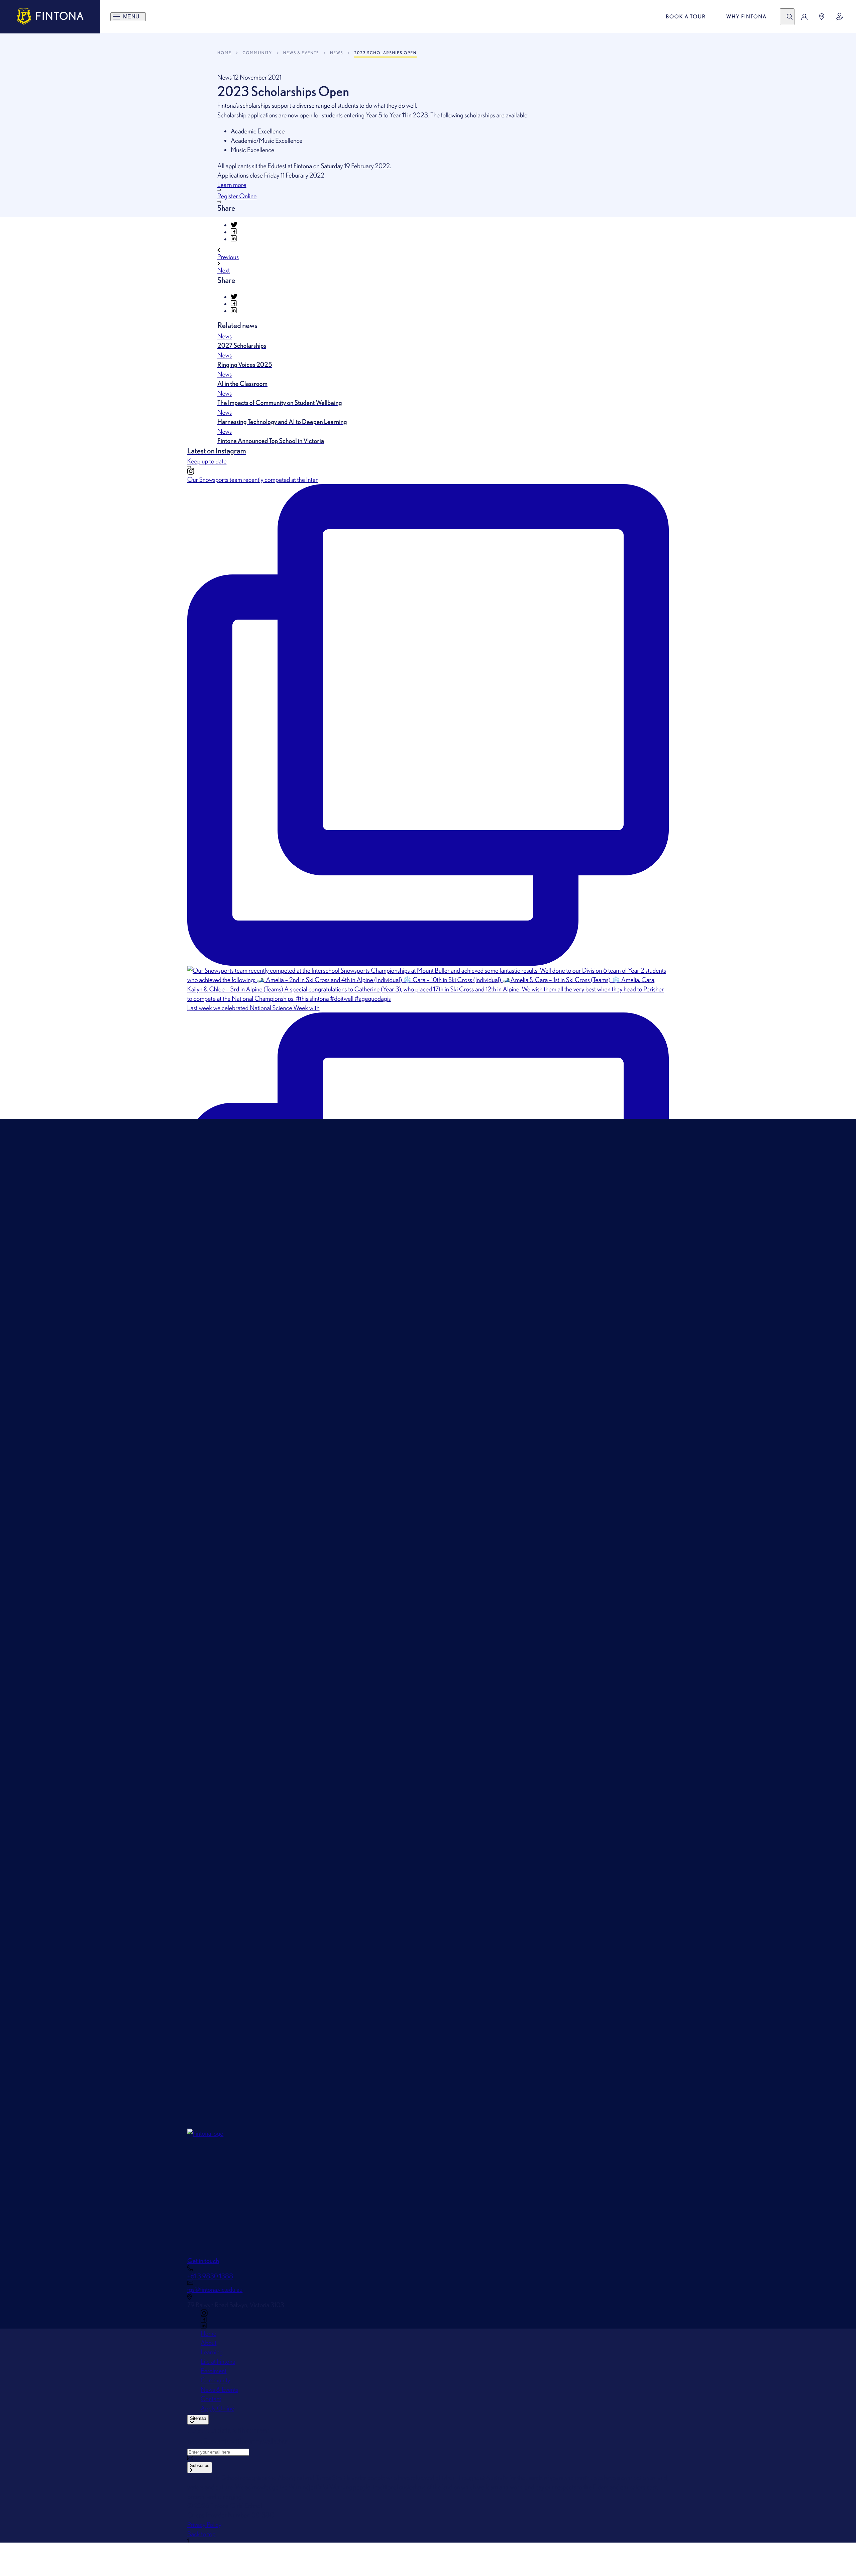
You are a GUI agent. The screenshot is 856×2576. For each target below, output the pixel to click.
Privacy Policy (204, 2525)
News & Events (301, 53)
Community (257, 53)
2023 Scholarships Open (385, 53)
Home (224, 53)
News (337, 53)
